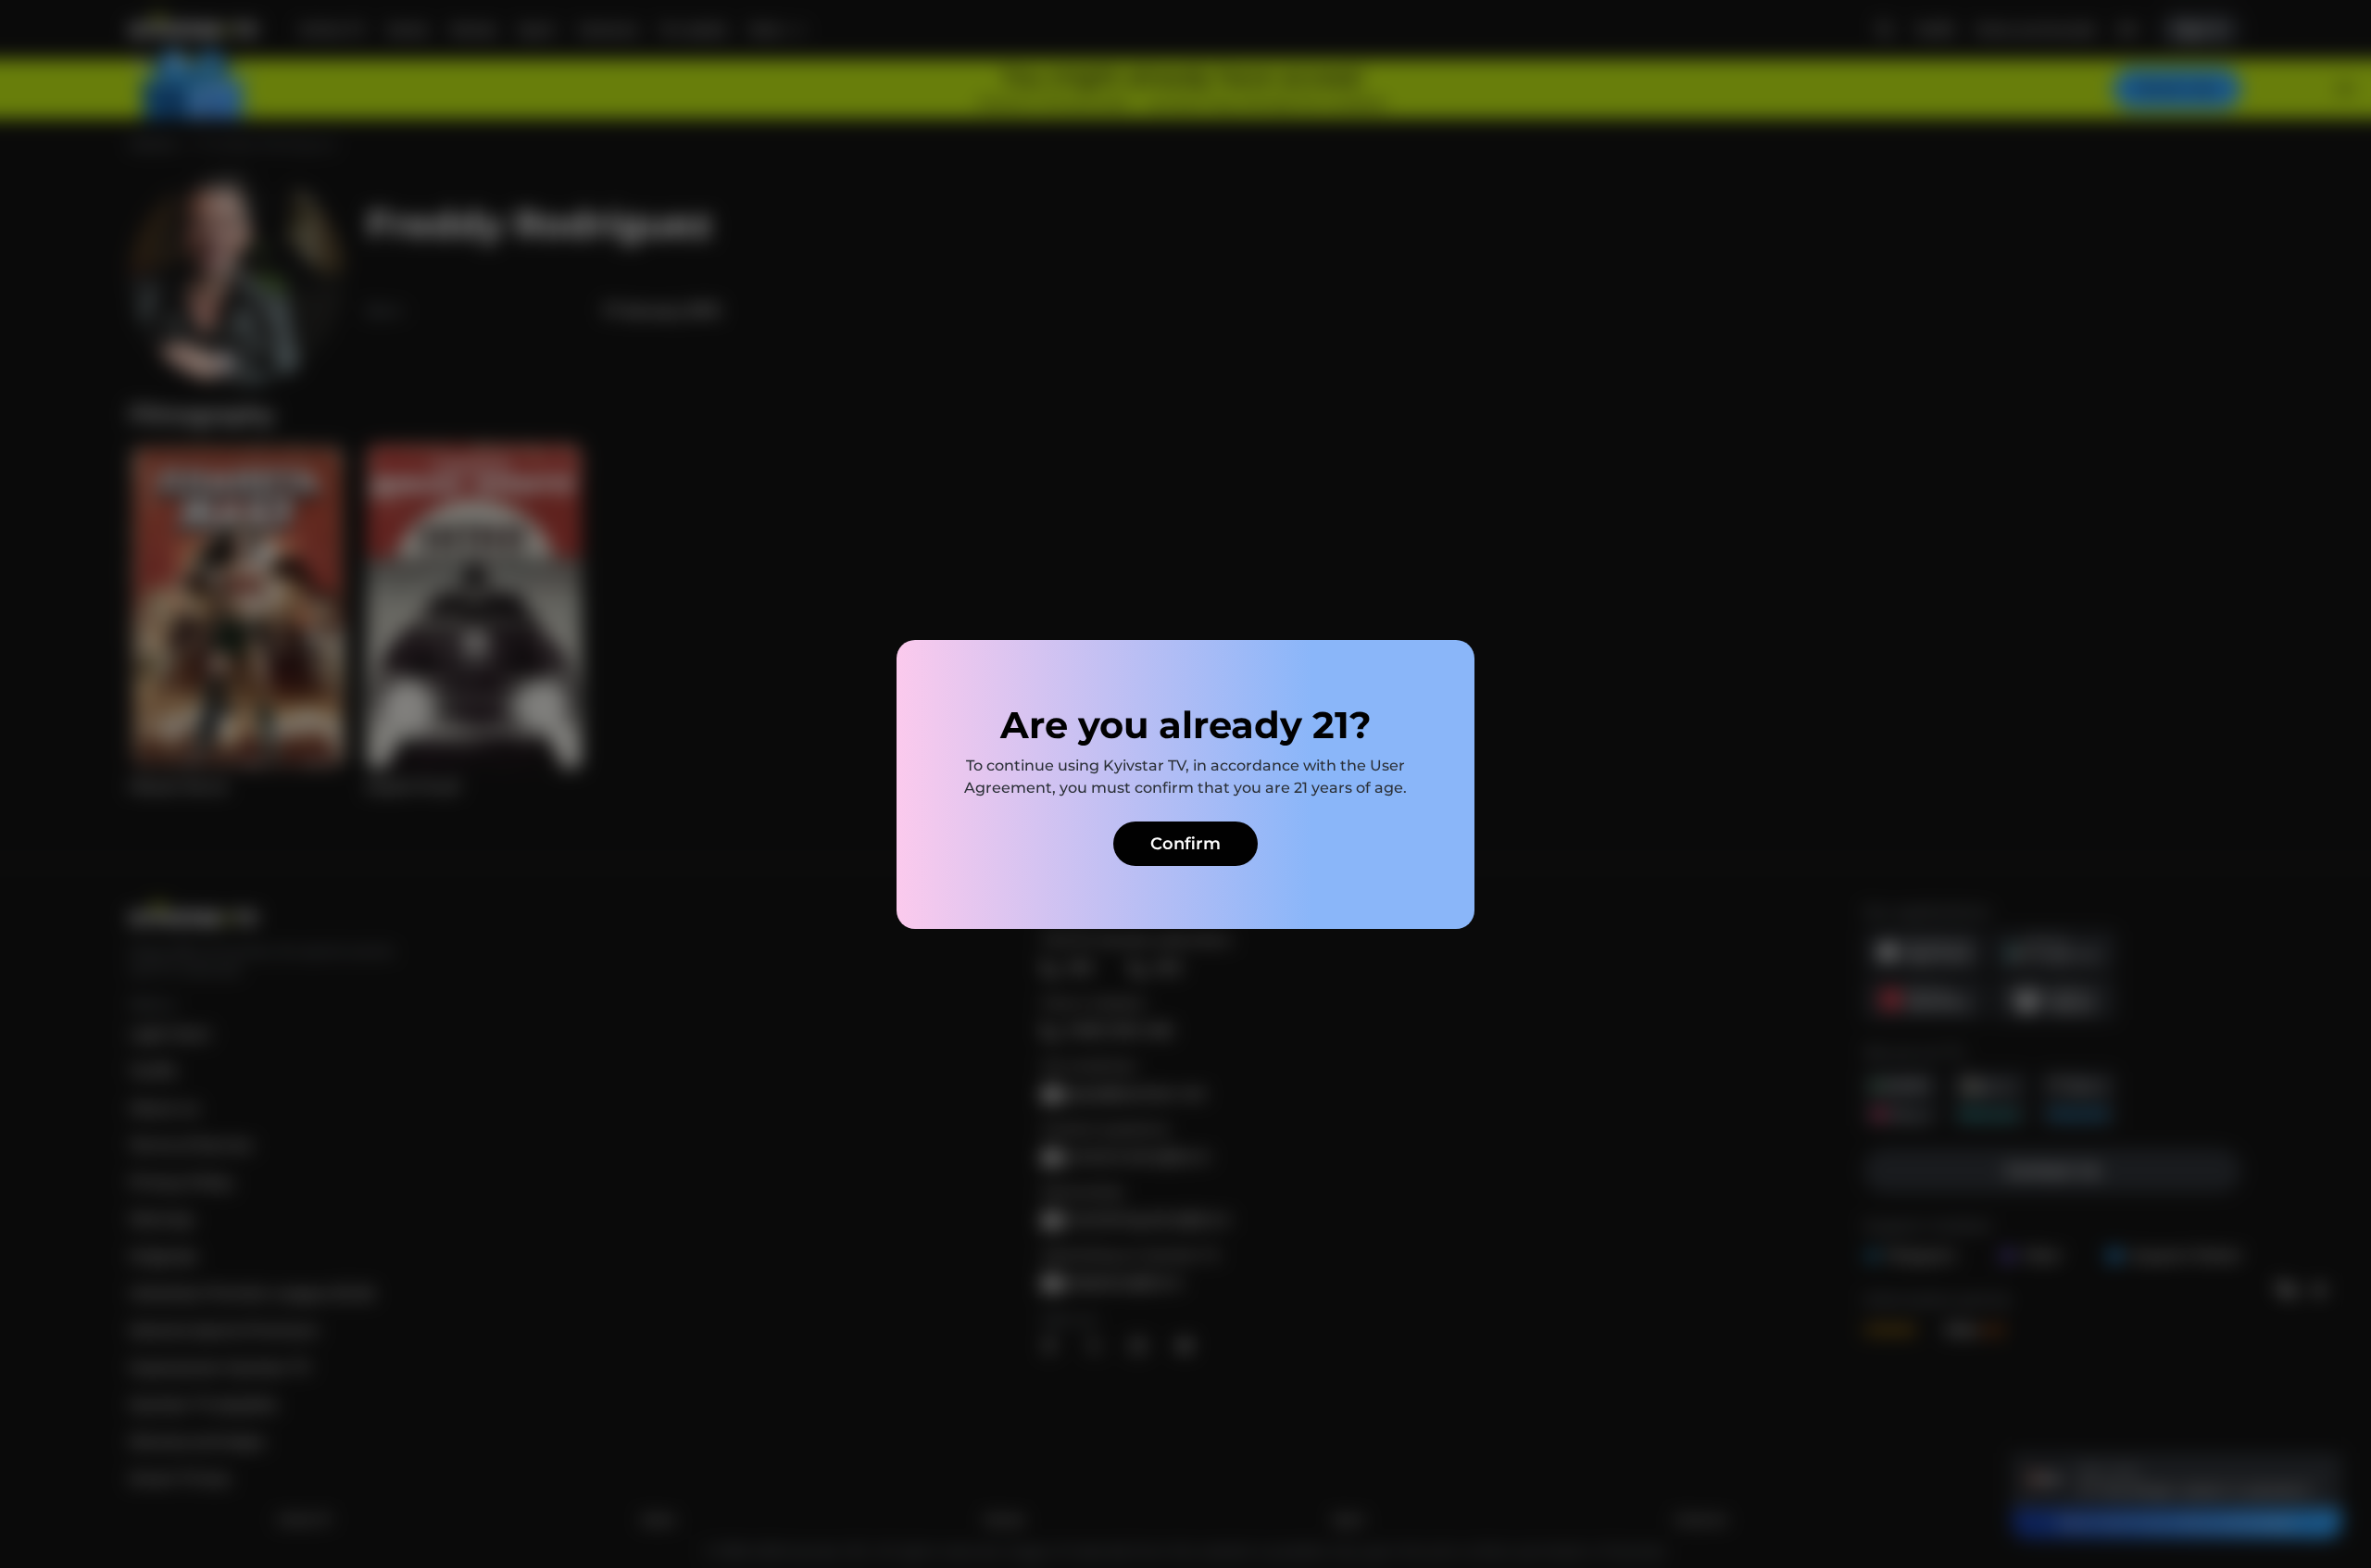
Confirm (1185, 844)
